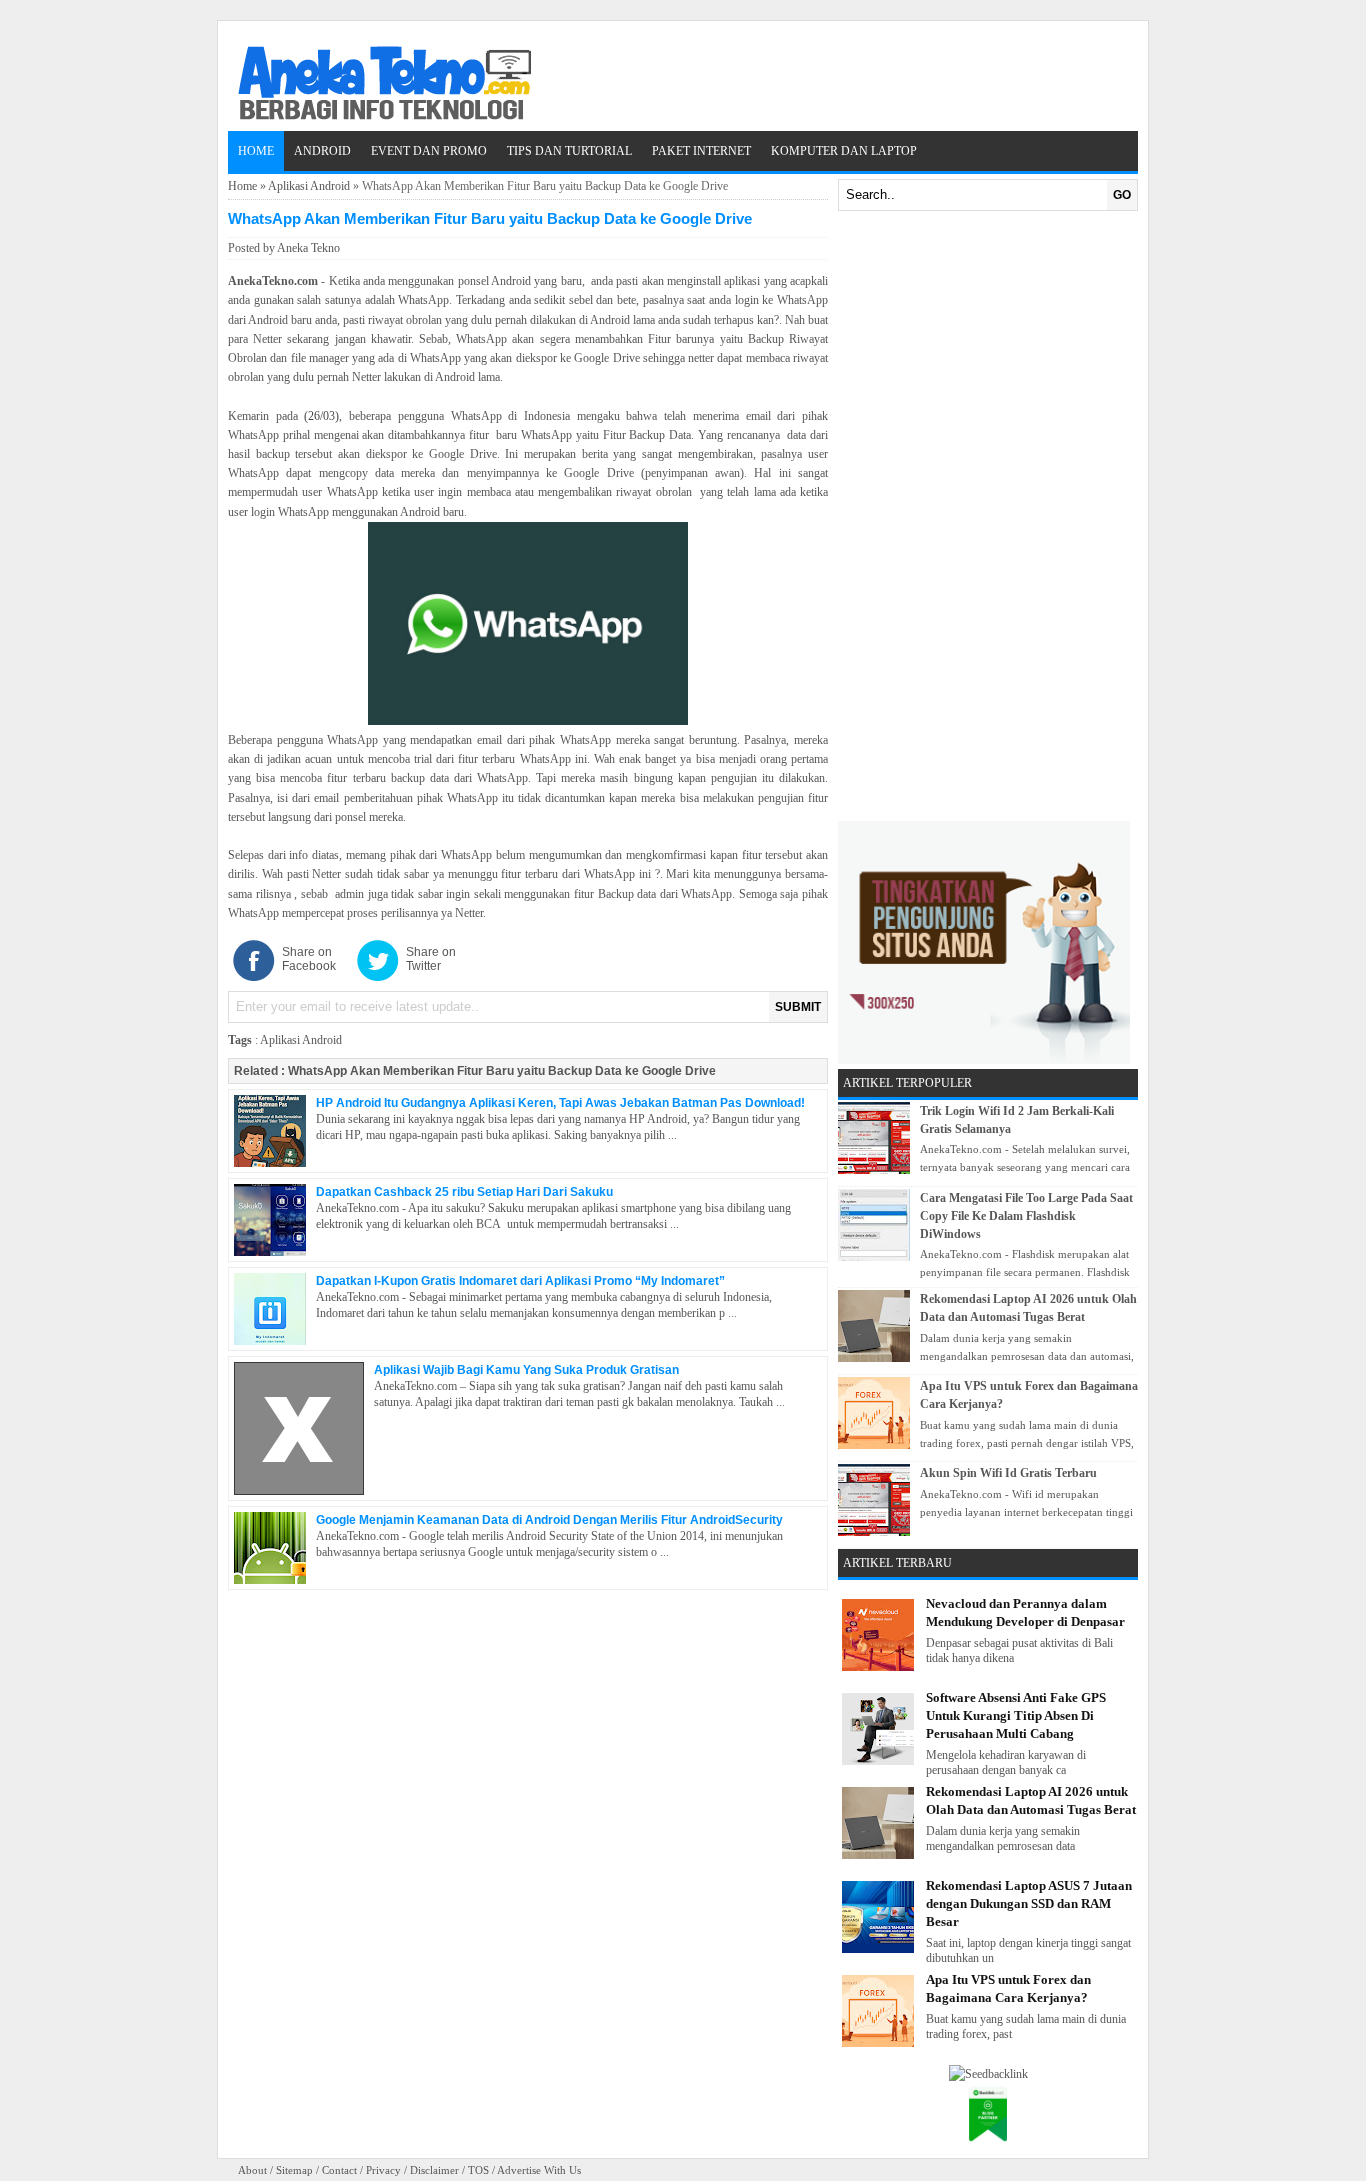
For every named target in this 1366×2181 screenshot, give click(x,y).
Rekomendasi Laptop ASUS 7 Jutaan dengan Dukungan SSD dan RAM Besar (1029, 1903)
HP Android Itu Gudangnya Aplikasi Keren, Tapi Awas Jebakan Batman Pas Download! (560, 1103)
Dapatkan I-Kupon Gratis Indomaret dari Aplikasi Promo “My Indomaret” (520, 1281)
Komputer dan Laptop (844, 151)
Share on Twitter (431, 959)
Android (322, 151)
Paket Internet (701, 151)
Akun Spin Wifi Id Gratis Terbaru (1008, 1473)
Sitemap (294, 2170)
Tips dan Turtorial (569, 151)
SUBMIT (798, 1007)
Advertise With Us (539, 2170)
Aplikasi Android (309, 186)
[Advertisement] (988, 516)
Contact (339, 2170)
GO (1122, 195)
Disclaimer (434, 2170)
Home (256, 151)
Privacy (383, 2170)
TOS (478, 2170)
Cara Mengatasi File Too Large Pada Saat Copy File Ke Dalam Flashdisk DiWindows (1026, 1216)
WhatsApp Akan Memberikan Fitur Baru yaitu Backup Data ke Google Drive (502, 1071)
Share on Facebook (309, 959)
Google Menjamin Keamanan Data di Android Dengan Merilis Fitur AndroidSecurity (549, 1520)
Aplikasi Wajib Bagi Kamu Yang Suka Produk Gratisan (526, 1370)
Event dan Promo (429, 151)
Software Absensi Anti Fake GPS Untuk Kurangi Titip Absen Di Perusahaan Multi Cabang (1016, 1715)
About (252, 2170)
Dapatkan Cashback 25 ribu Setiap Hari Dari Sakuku (464, 1192)
